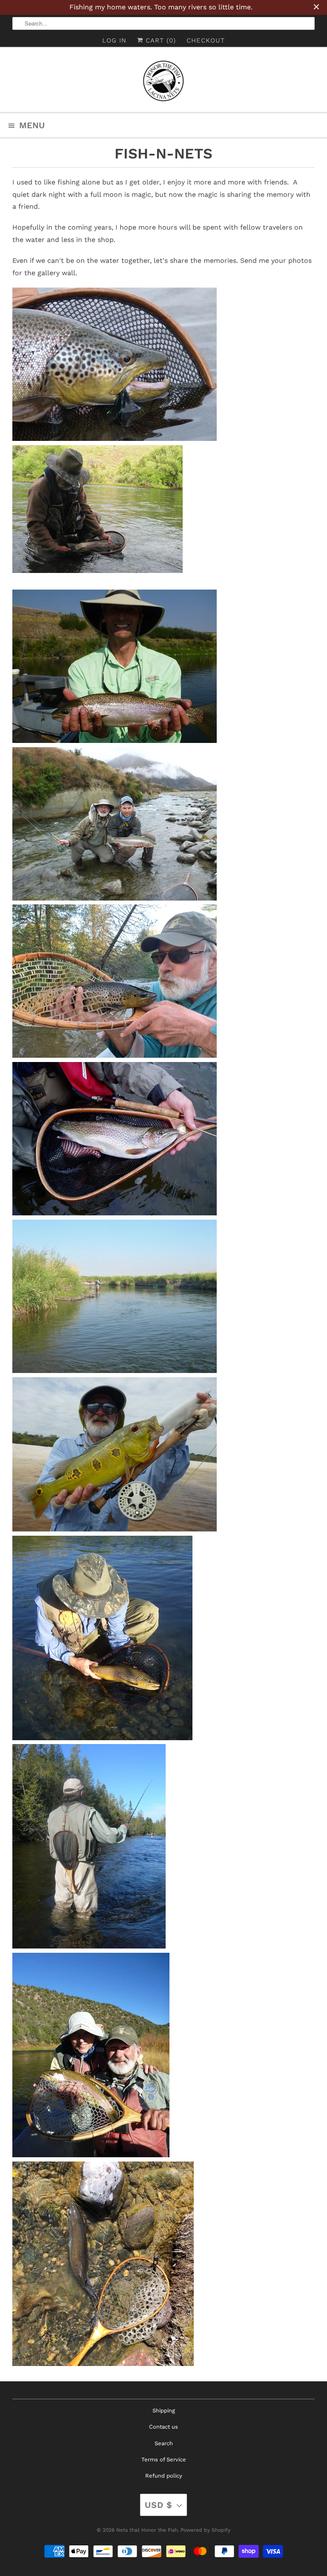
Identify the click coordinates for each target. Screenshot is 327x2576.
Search (164, 2443)
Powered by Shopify (205, 2530)
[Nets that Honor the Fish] (163, 83)
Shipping (164, 2411)
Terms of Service (164, 2459)
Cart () (159, 40)
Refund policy (164, 2476)
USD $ (159, 2505)
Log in (114, 40)
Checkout (206, 40)
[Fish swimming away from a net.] (103, 2364)
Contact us (163, 2427)
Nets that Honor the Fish (147, 2530)
